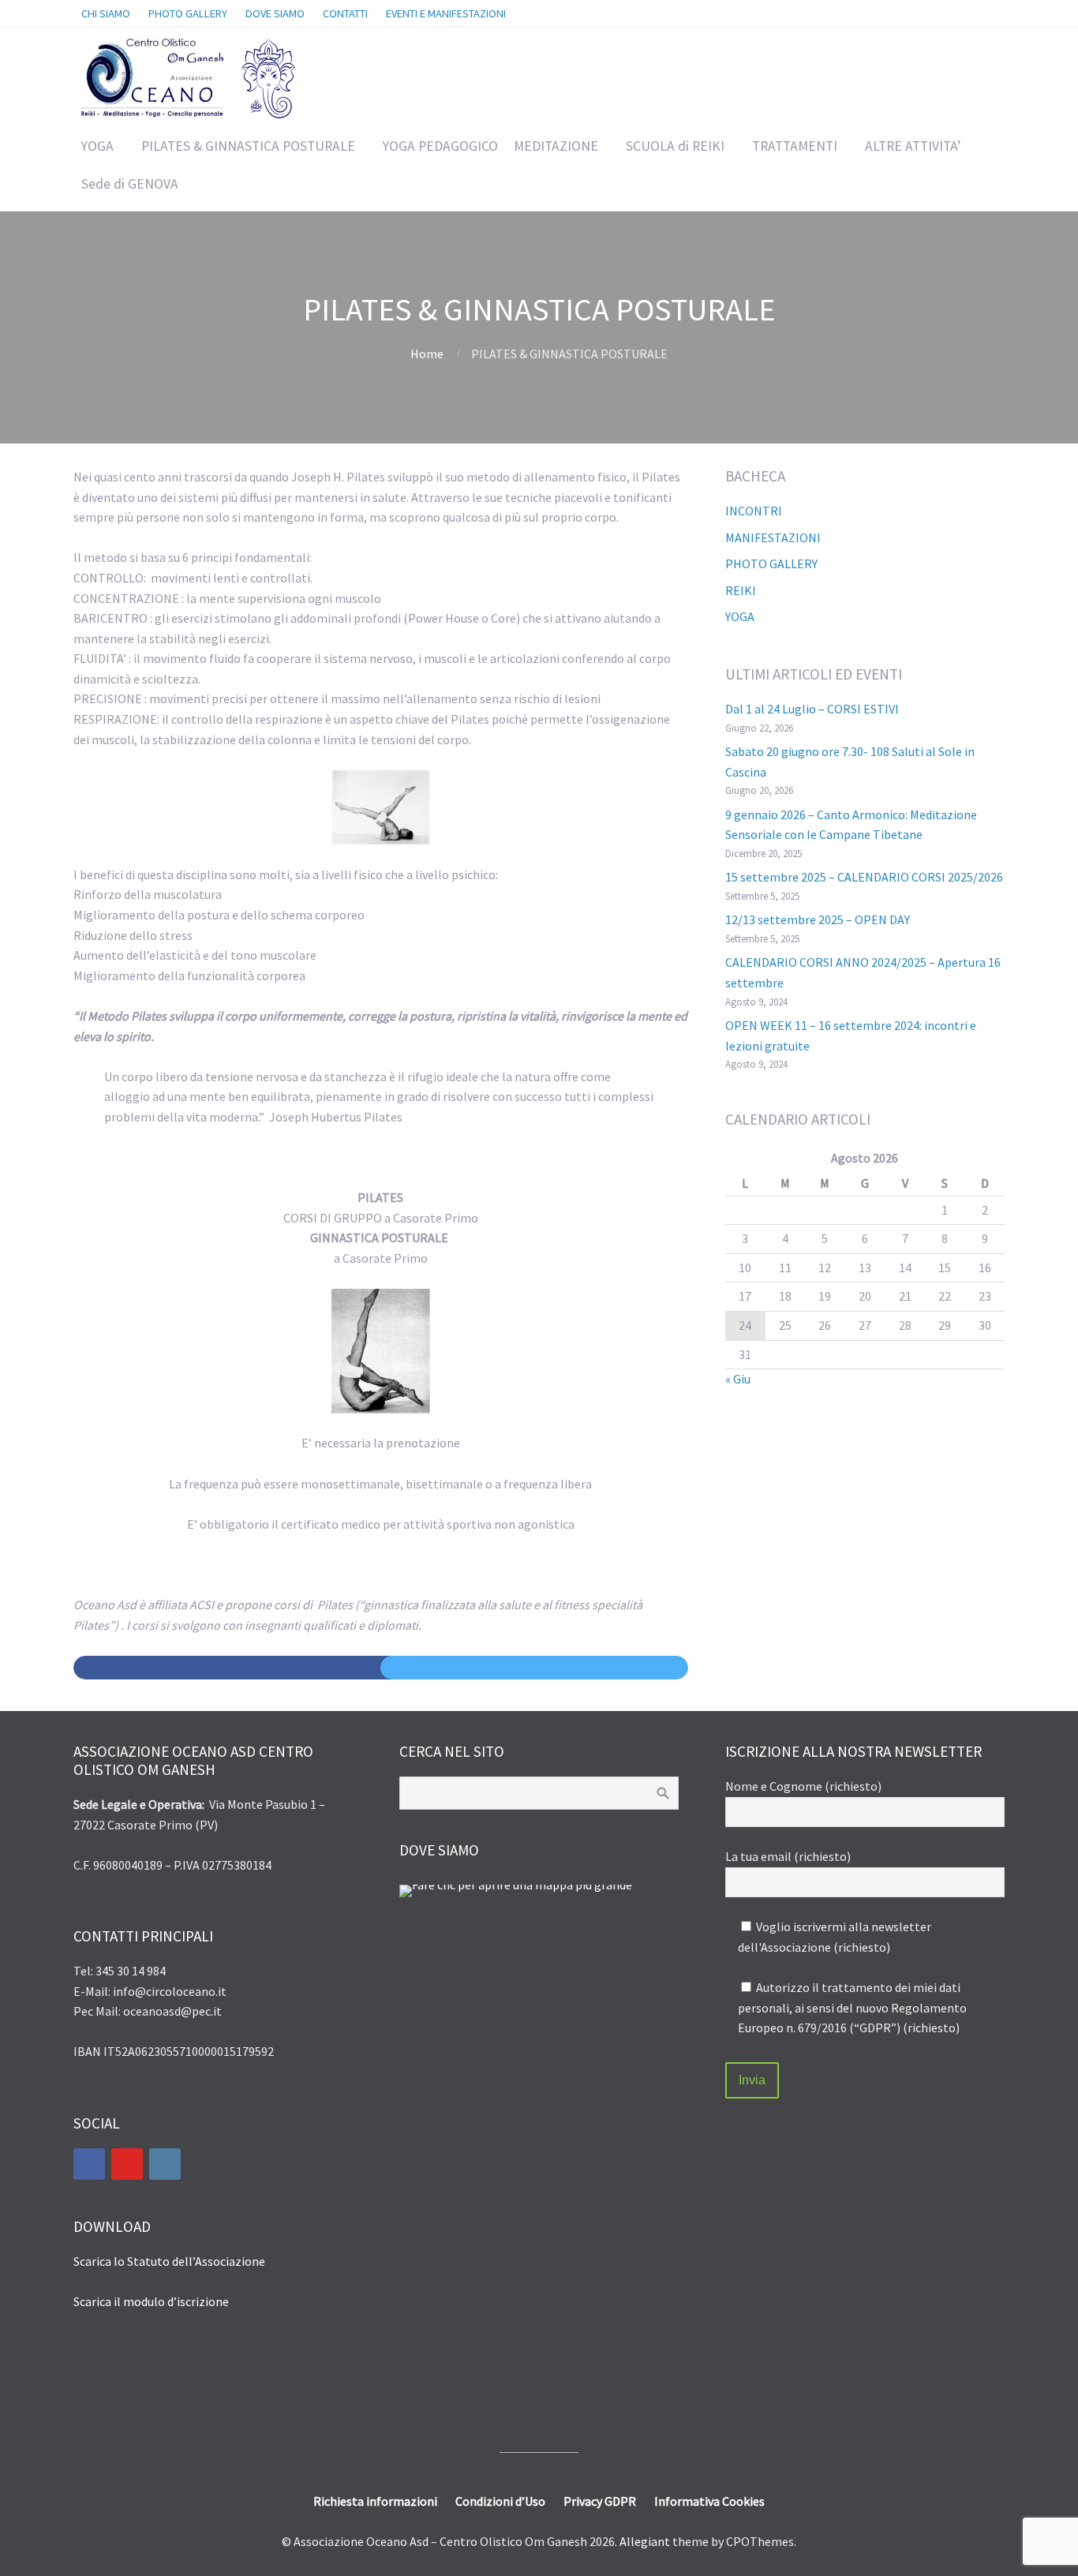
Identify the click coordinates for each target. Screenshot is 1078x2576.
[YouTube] (127, 2164)
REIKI (741, 590)
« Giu (738, 1379)
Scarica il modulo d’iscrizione (151, 2301)
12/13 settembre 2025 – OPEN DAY (818, 919)
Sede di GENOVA (130, 184)
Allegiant (645, 2541)
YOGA (97, 146)
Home (427, 354)
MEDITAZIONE (556, 146)
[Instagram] (165, 2164)
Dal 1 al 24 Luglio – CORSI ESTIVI (812, 709)
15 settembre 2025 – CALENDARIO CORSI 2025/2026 (864, 877)
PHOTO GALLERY (771, 563)
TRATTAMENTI (795, 146)
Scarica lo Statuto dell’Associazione (169, 2261)
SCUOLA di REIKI (675, 146)
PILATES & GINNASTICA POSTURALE (248, 146)
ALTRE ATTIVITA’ (913, 146)
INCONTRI (754, 511)
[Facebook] (89, 2164)
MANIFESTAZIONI (773, 537)
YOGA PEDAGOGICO (440, 146)
